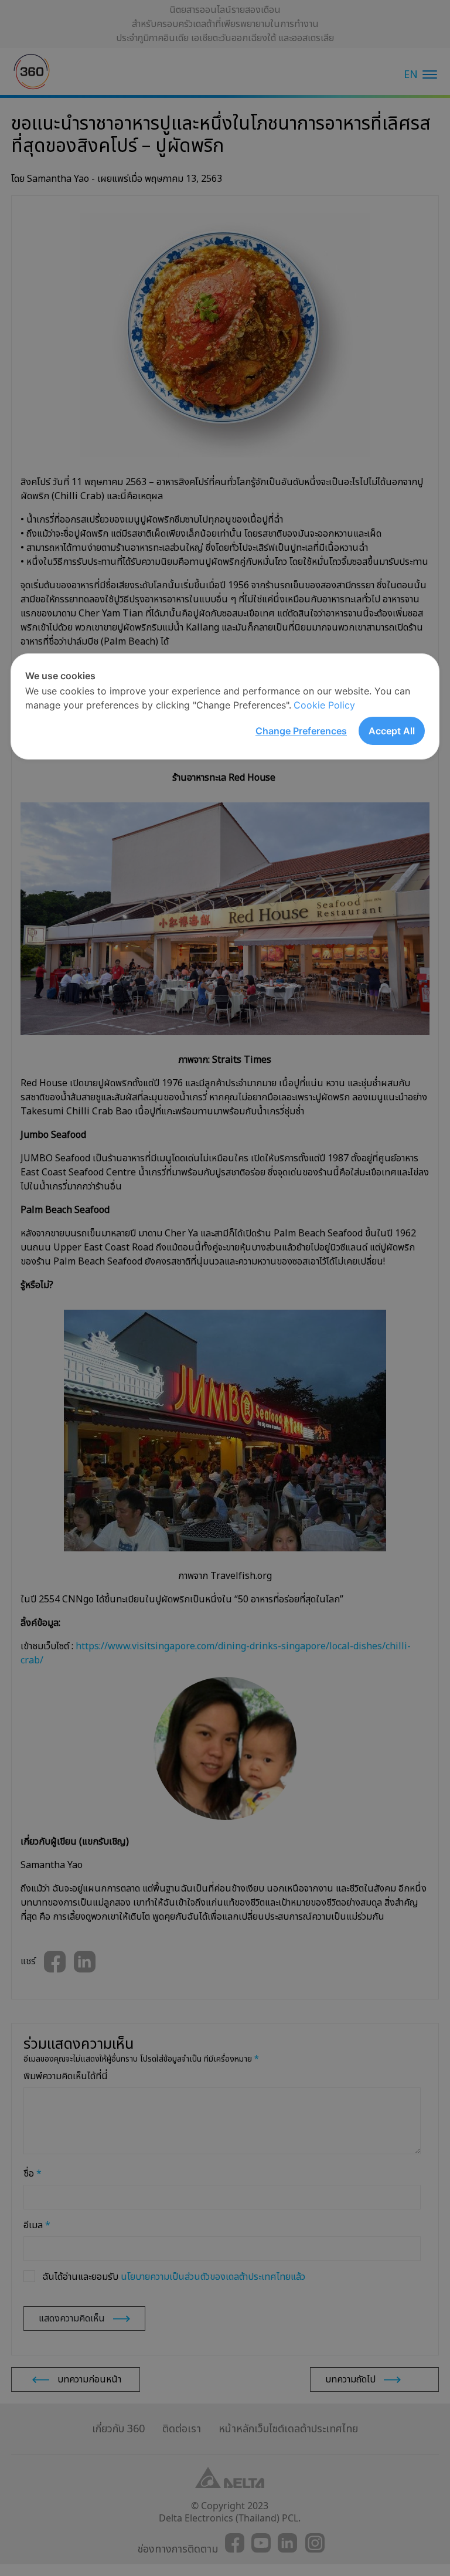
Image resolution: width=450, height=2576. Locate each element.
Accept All (392, 731)
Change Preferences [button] (301, 731)
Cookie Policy (324, 705)
